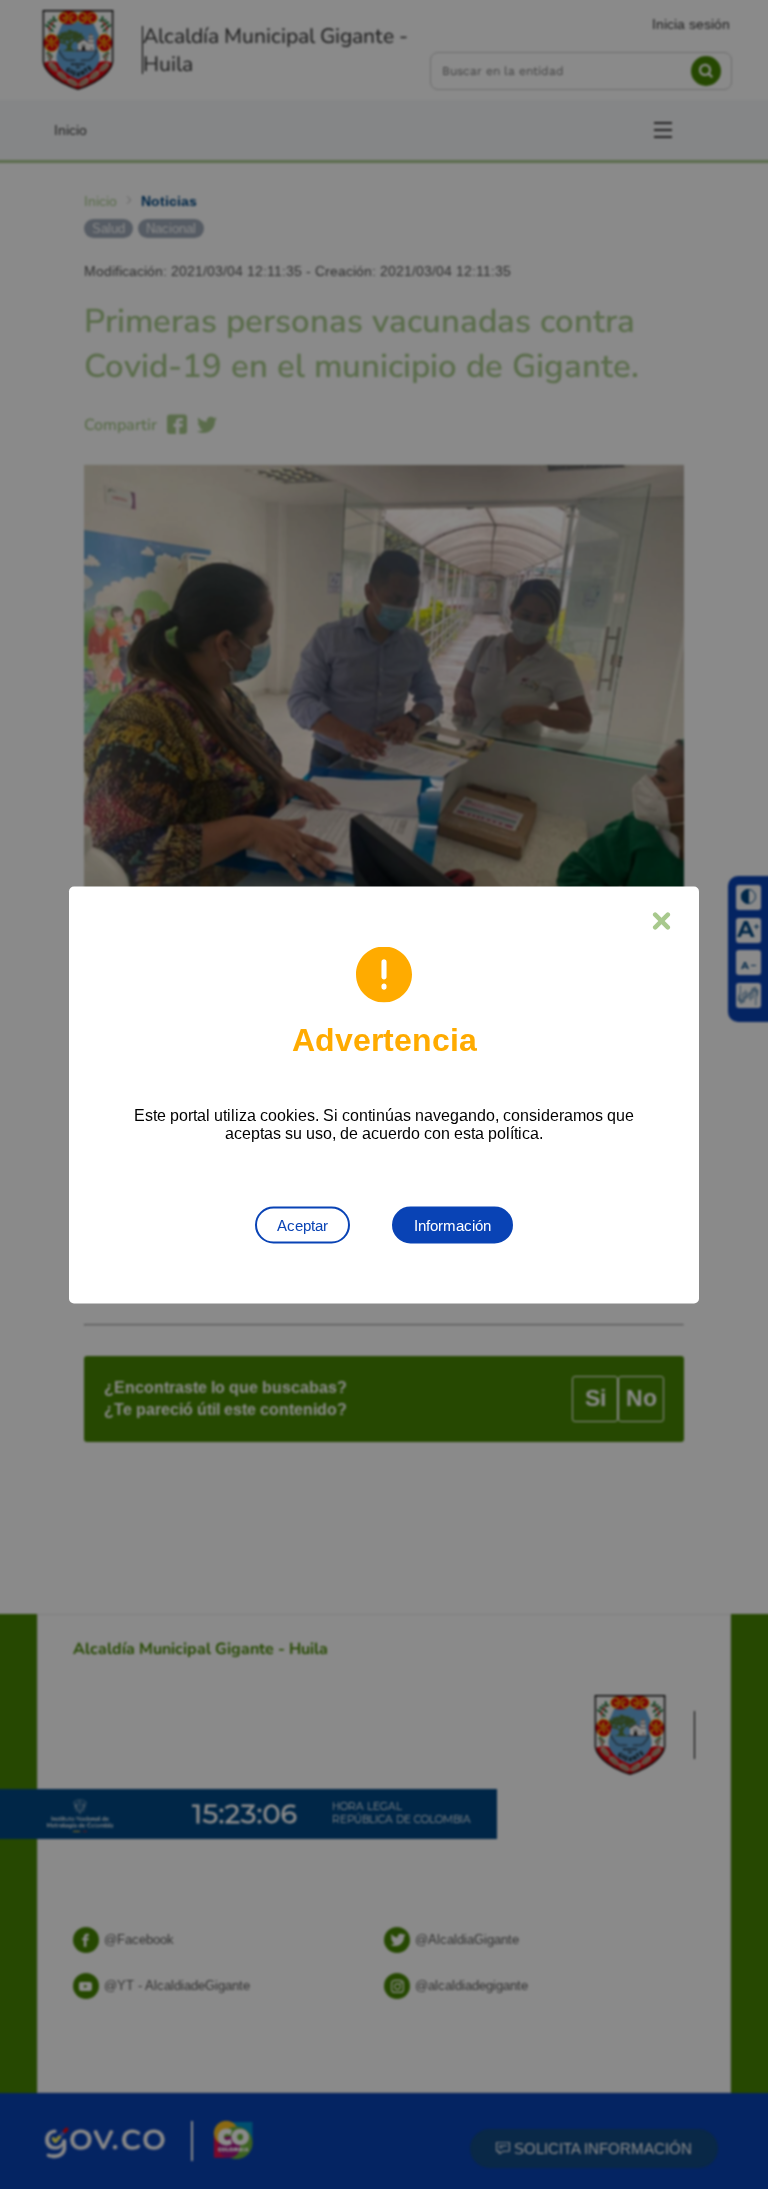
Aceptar (302, 1224)
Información (452, 1224)
